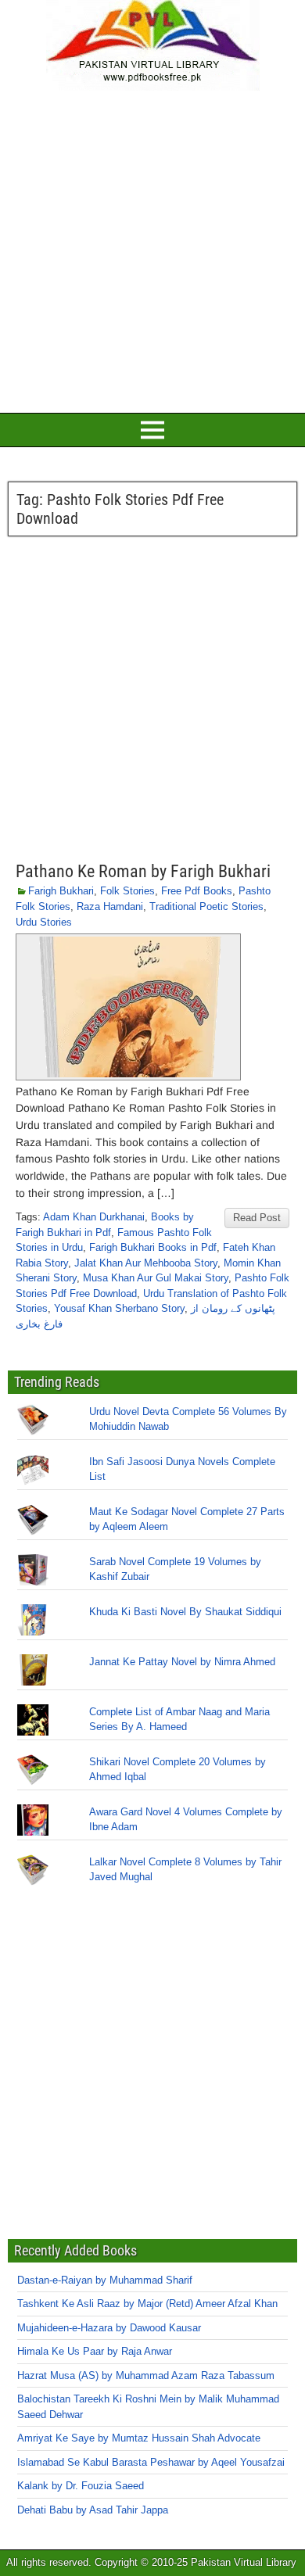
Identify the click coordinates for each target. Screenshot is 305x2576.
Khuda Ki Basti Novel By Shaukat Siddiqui (185, 1612)
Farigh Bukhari (61, 891)
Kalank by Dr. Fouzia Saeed (81, 2486)
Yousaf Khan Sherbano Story (119, 1308)
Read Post (257, 1218)
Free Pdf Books (197, 891)
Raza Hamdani (110, 906)
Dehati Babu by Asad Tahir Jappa (93, 2510)
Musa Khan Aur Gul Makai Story (156, 1278)
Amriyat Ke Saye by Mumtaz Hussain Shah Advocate (139, 2438)
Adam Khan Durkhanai (94, 1217)
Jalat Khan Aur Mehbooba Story (146, 1263)
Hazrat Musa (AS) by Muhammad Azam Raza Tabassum (146, 2375)
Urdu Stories (44, 922)
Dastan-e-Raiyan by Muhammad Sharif (105, 2280)
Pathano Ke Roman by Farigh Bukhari (143, 871)
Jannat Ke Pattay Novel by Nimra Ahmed (182, 1662)
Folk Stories (127, 891)
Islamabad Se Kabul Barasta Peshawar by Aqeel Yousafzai (151, 2462)
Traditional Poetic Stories (206, 906)
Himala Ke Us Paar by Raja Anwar (95, 2351)
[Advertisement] (152, 249)
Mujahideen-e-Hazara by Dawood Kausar (109, 2328)
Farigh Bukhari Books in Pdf (153, 1247)
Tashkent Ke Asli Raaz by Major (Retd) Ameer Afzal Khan (147, 2304)
